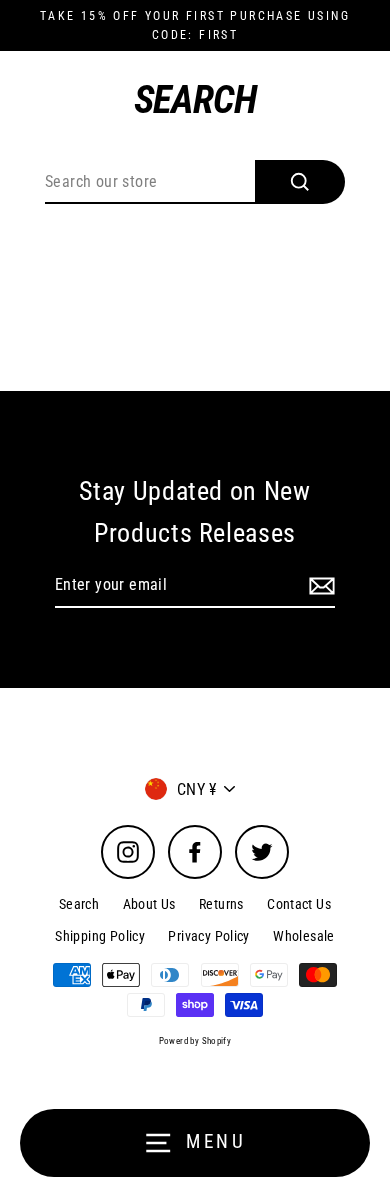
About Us (149, 904)
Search (79, 904)
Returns (221, 904)
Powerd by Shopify (195, 1041)
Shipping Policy (100, 936)
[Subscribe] (319, 586)
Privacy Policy (208, 936)
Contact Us (299, 904)
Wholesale (303, 936)
